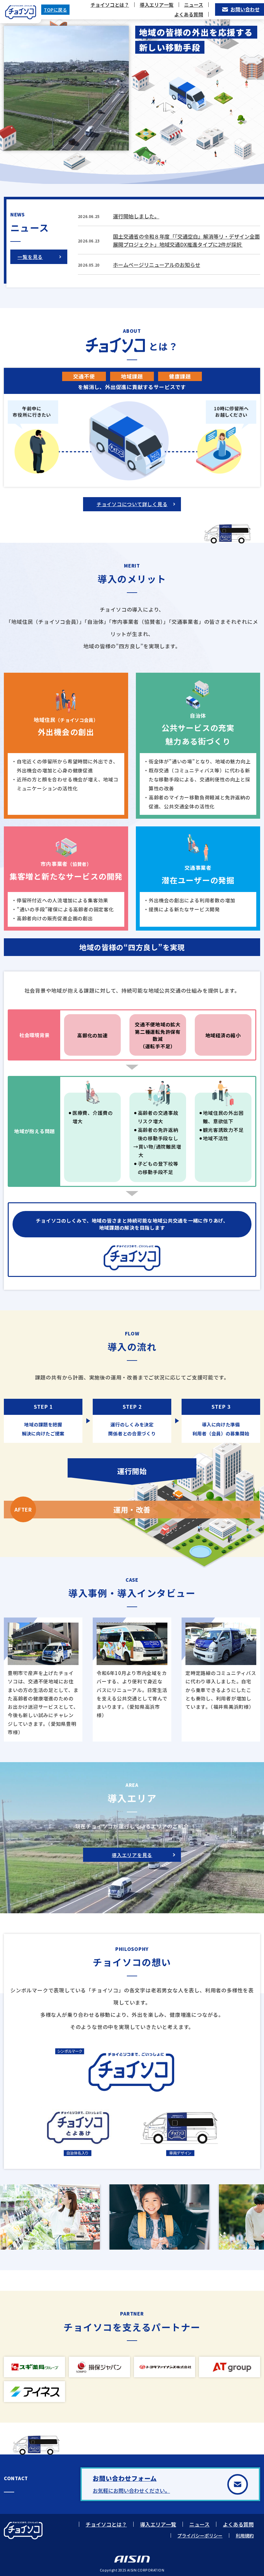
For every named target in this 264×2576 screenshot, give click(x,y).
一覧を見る (30, 257)
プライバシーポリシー (200, 2535)
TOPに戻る (55, 10)
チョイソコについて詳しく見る (132, 504)
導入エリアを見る (132, 1855)
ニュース (194, 5)
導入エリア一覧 (157, 5)
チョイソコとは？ (110, 5)
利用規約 (245, 2535)
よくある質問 (189, 14)
